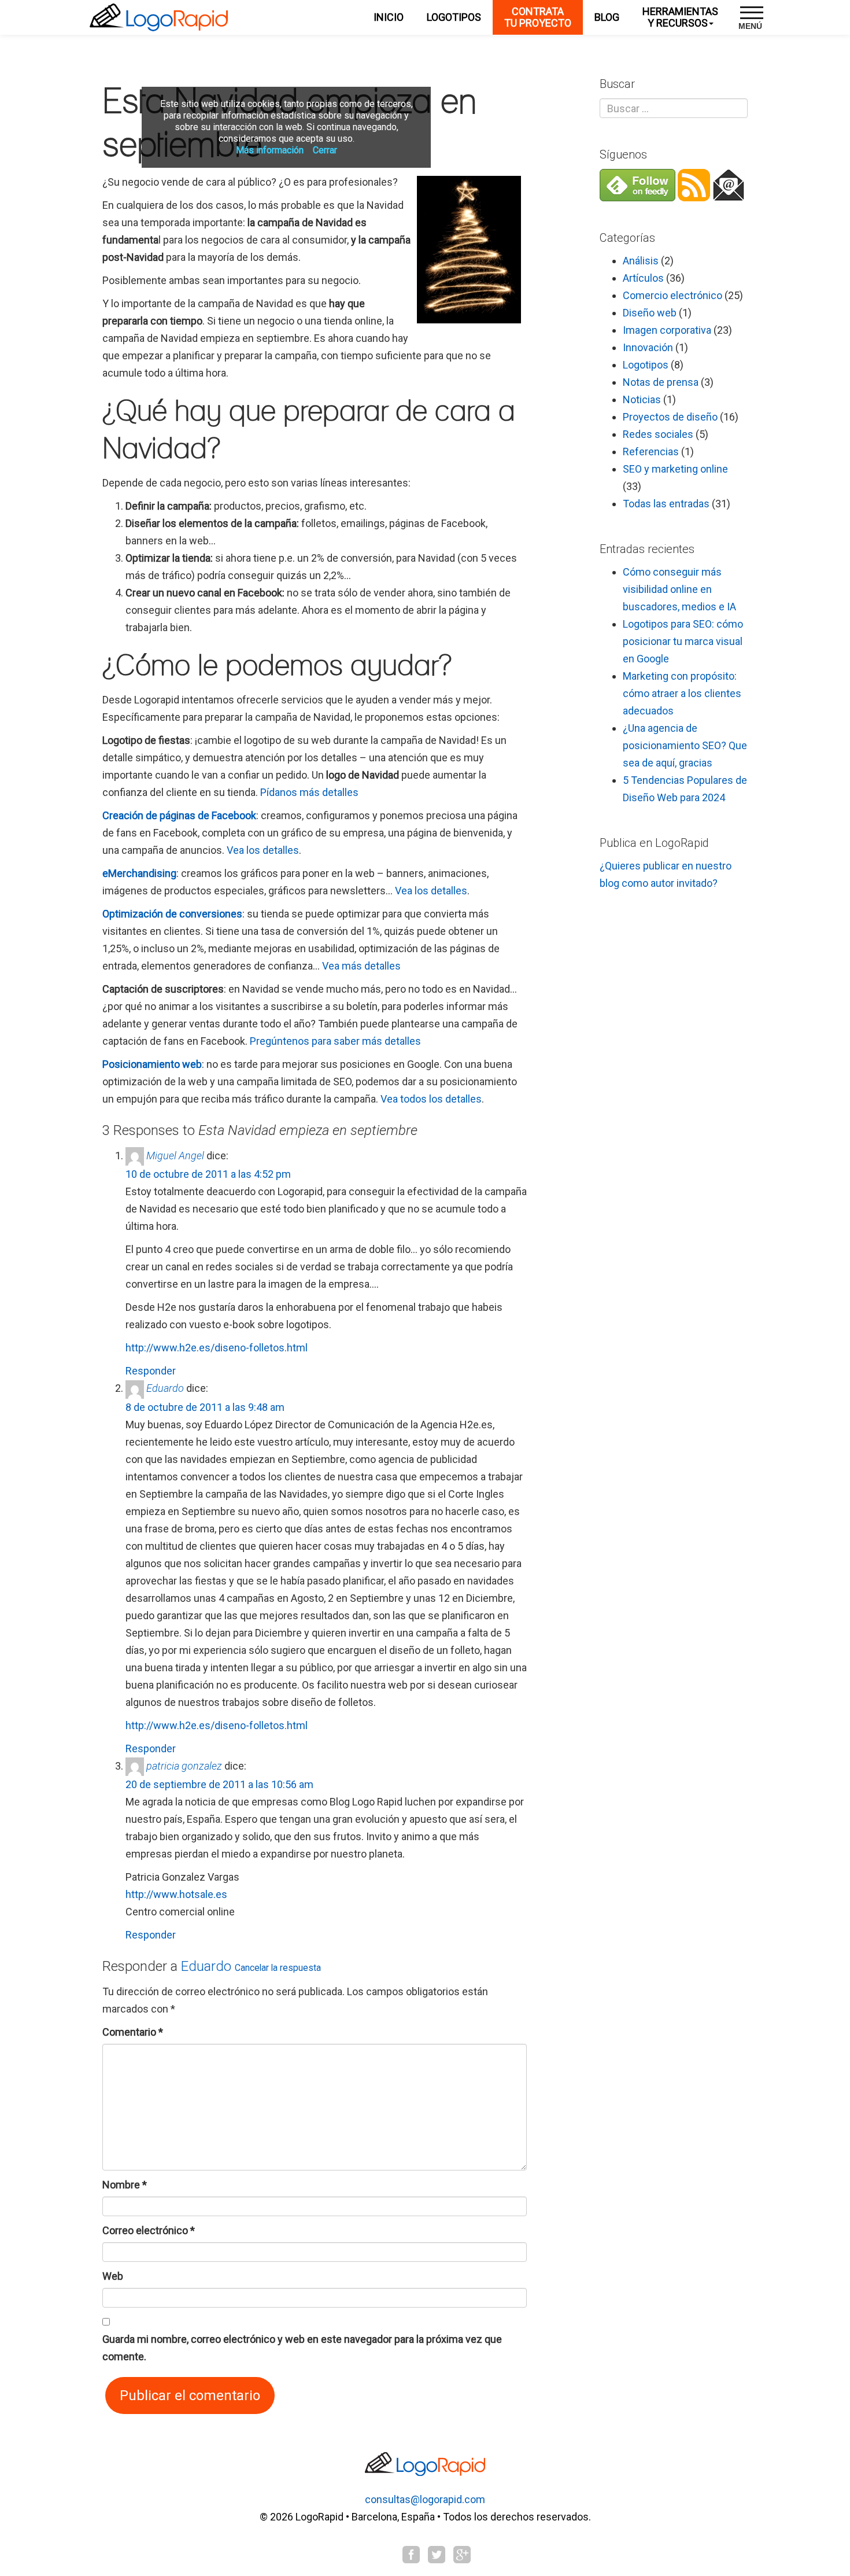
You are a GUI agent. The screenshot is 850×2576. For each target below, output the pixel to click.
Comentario (133, 2032)
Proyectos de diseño (670, 417)
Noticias (642, 399)
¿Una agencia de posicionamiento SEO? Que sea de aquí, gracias (685, 745)
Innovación (648, 347)
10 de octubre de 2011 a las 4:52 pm (208, 1174)
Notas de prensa (661, 382)
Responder (151, 1371)
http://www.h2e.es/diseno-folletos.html (217, 1348)
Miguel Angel (175, 1156)
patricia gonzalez (184, 1766)
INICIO (389, 17)
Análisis (641, 261)
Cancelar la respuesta (278, 1968)
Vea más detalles (361, 966)
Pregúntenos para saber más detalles (335, 1041)
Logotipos (646, 365)
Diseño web (650, 313)
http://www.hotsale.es (176, 1894)
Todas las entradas (666, 504)
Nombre (125, 2185)
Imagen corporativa (667, 330)
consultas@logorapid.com (425, 2499)
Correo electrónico (149, 2230)
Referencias (651, 452)
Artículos (643, 278)
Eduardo (165, 1388)
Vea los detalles (263, 850)
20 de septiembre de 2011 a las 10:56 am (219, 1784)
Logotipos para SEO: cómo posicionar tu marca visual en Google (683, 641)
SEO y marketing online (675, 469)
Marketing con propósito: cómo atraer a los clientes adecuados (682, 693)
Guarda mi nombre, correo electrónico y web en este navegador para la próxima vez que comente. (302, 2348)
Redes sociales (658, 434)
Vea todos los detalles (431, 1099)
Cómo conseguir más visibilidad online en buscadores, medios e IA (679, 589)
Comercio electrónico (672, 295)
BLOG (607, 17)
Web (113, 2276)
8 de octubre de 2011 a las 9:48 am (205, 1407)
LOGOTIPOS (454, 17)
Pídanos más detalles (309, 792)
